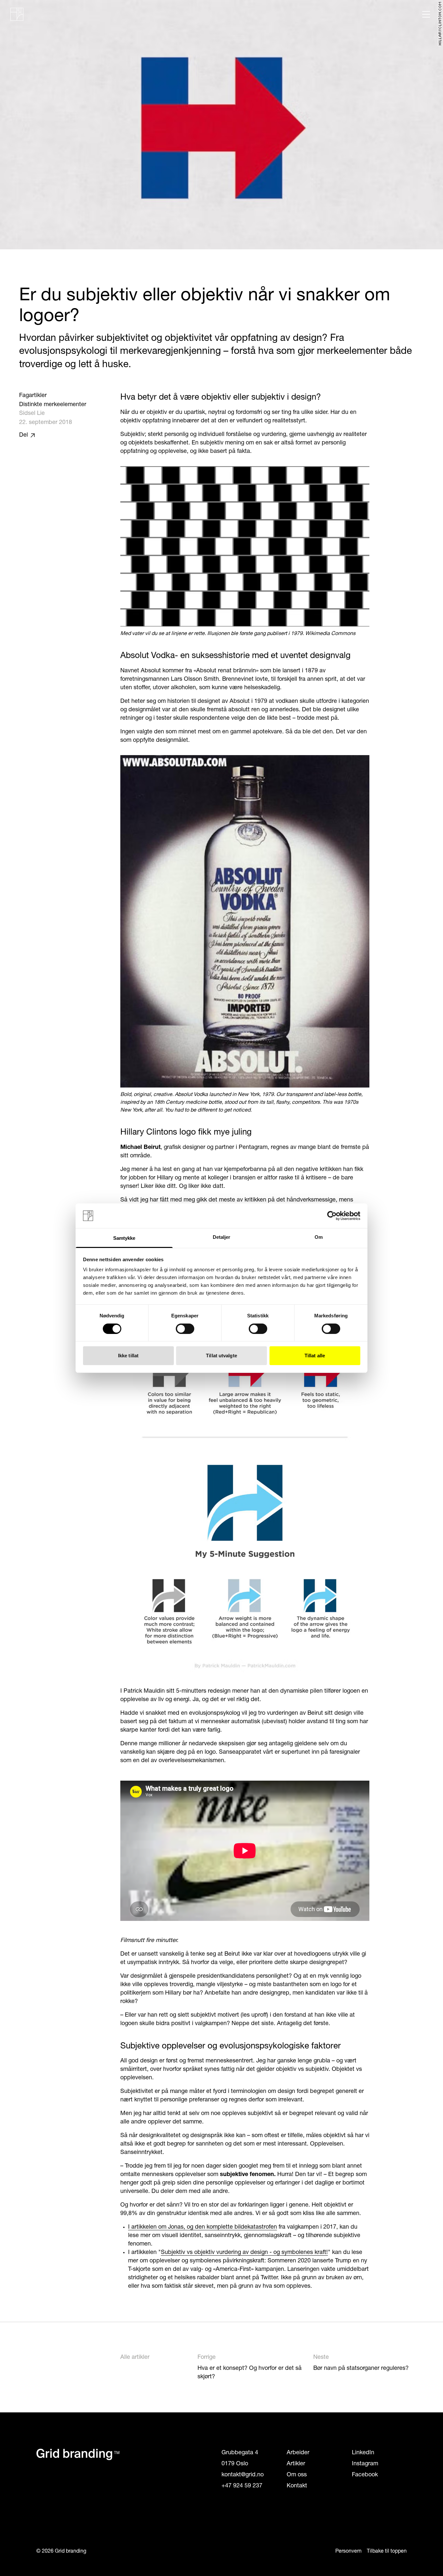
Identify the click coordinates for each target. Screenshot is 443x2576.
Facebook (365, 2475)
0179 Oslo (235, 2464)
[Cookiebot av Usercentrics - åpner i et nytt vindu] (332, 1216)
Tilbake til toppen (387, 2551)
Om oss (297, 2475)
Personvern (348, 2551)
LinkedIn (363, 2453)
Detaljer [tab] (222, 1237)
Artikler (296, 2464)
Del (24, 435)
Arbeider (298, 2453)
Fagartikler (33, 396)
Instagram (365, 2464)
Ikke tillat (128, 1356)
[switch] (185, 1329)
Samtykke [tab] (124, 1238)
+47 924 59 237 (242, 2486)
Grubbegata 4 (240, 2453)
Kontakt (297, 2486)
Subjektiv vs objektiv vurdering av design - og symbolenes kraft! (244, 2253)
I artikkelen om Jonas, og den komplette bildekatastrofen (203, 2227)
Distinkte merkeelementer (53, 405)
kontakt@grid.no (243, 2475)
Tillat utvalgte (221, 1356)
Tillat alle (315, 1356)
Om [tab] (319, 1237)
